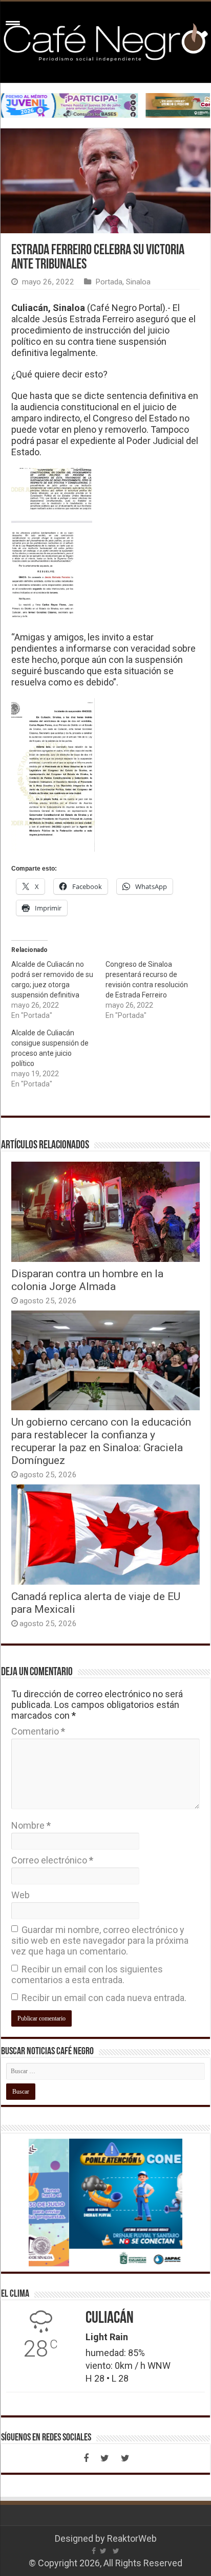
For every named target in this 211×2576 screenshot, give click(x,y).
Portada (109, 282)
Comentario (38, 1731)
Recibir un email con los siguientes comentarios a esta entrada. (87, 1974)
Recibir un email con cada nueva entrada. (104, 1998)
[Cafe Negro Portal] (105, 40)
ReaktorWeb (132, 2538)
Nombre (31, 1825)
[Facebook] (86, 2458)
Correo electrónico (52, 1860)
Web (20, 1895)
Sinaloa (138, 282)
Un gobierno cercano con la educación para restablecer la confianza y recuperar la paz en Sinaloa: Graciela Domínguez (101, 1441)
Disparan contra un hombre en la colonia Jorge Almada (87, 1280)
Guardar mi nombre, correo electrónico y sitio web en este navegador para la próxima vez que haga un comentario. (100, 1940)
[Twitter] (104, 2458)
